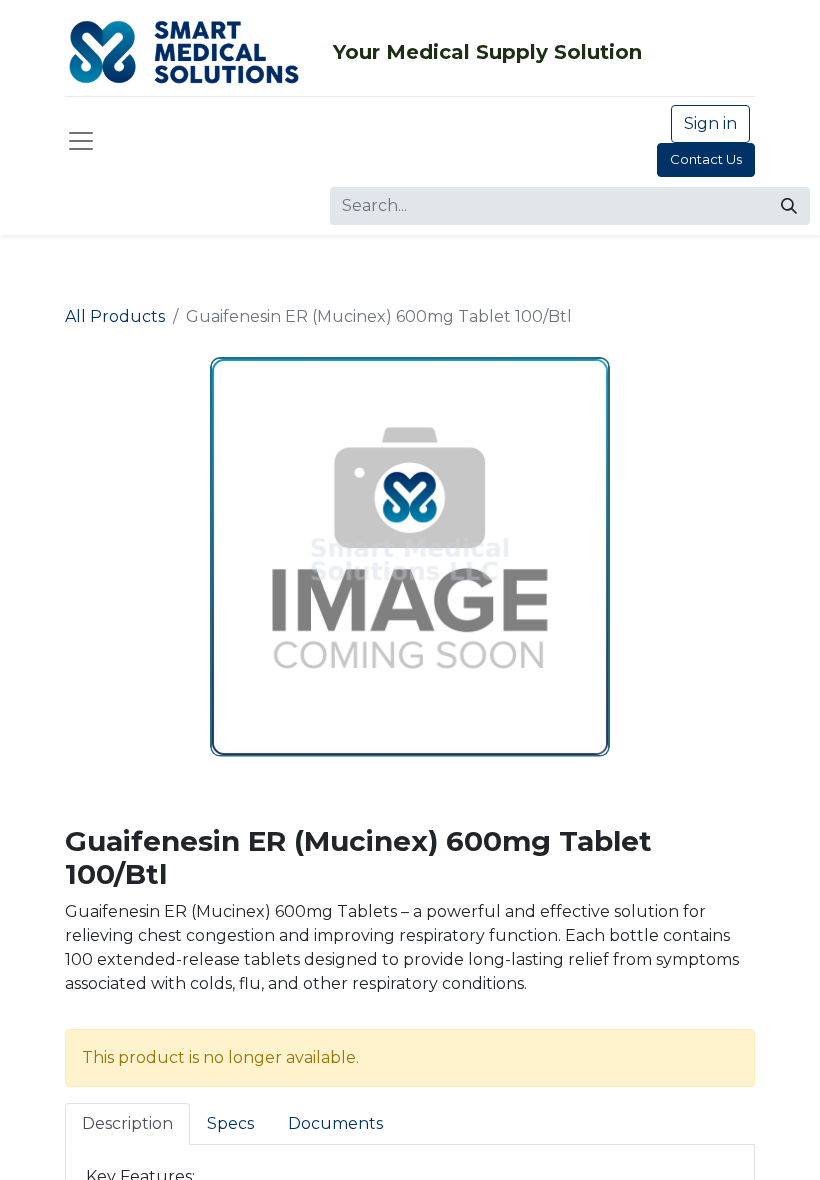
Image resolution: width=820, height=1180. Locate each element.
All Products (115, 316)
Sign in (710, 123)
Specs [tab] (230, 1123)
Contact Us (706, 159)
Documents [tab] (335, 1123)
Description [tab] (127, 1123)
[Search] (789, 206)
